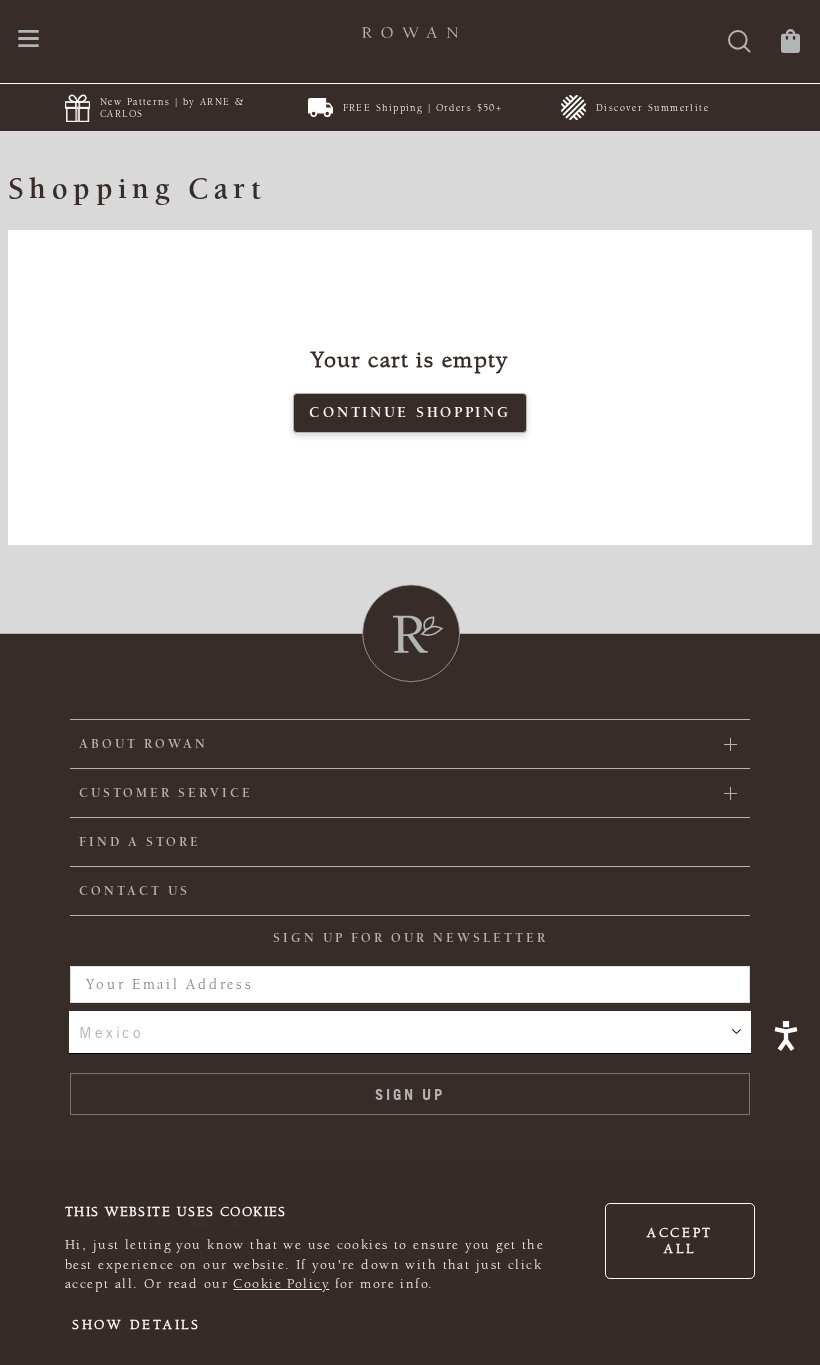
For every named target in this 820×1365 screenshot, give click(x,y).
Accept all (680, 1241)
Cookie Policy (281, 1284)
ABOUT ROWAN (143, 744)
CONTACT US (134, 891)
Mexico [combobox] (111, 1032)
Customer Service (166, 793)
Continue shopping (409, 412)
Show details (136, 1325)
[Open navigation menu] (28, 40)
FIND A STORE (140, 842)
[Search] (739, 43)
